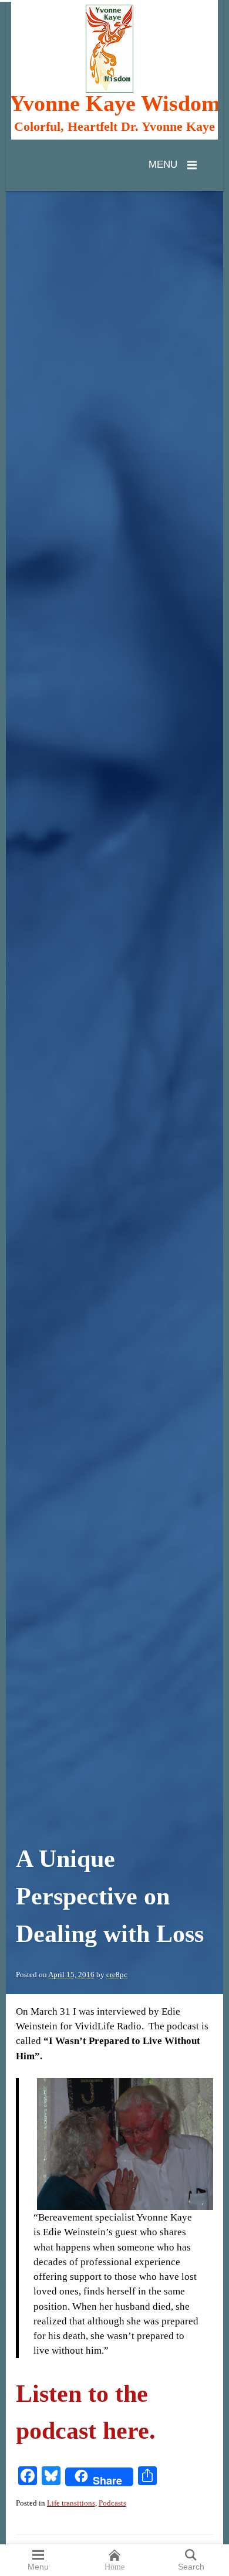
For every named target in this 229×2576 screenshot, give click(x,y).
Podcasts (112, 2503)
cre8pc (117, 1975)
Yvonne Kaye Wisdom (115, 104)
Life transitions (71, 2503)
